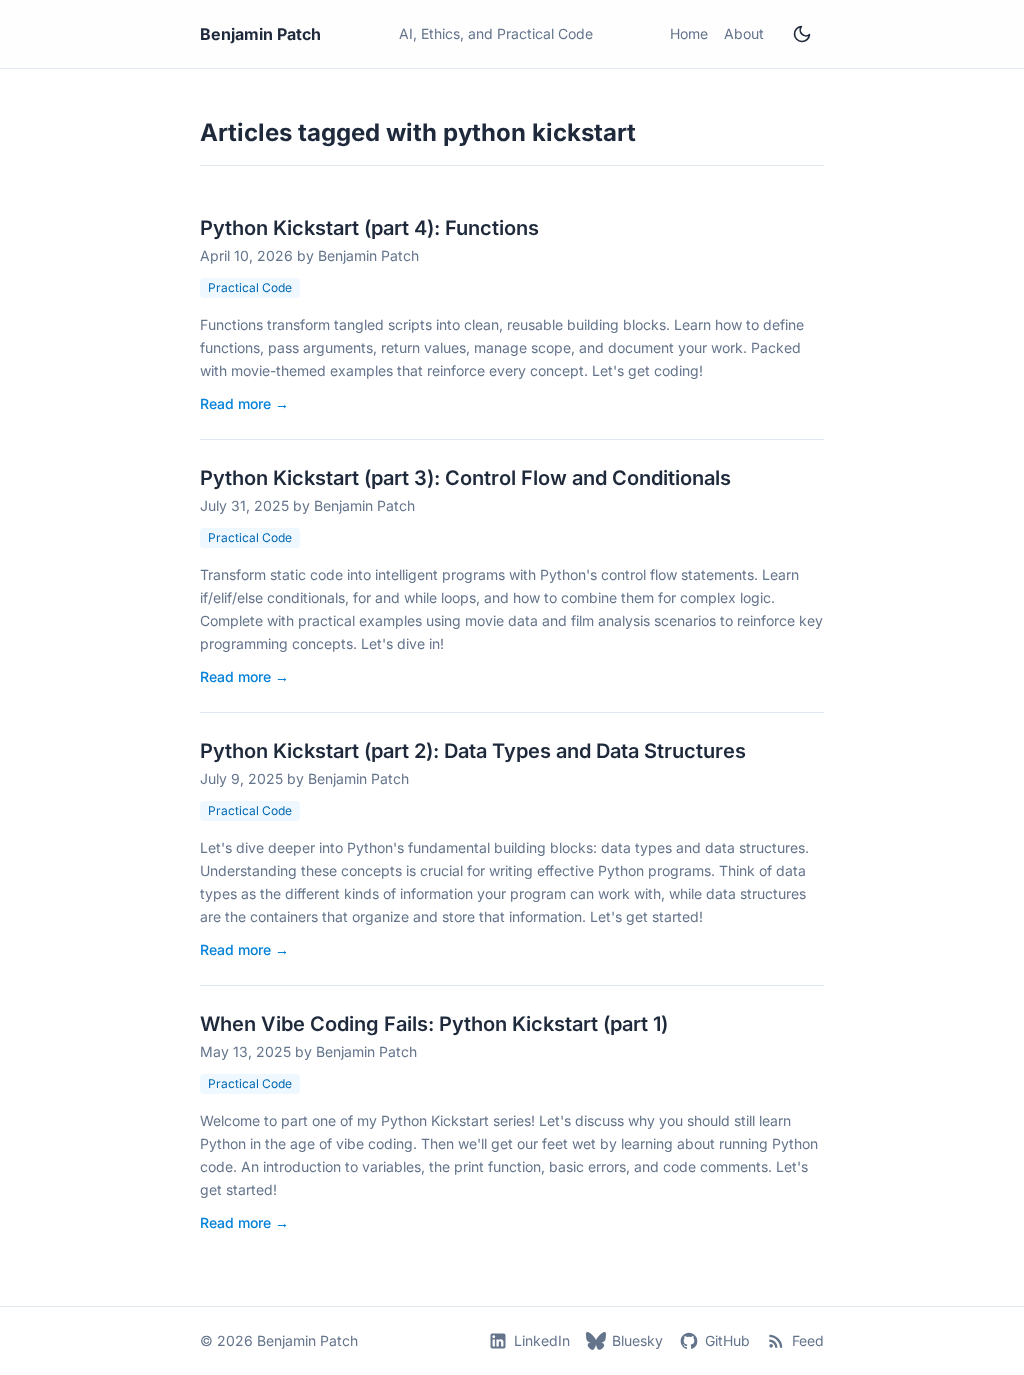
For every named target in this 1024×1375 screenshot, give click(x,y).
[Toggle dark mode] (802, 34)
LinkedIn (542, 1340)
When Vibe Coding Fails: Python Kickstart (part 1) (434, 1024)
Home (689, 33)
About (744, 33)
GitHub (727, 1340)
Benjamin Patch (260, 34)
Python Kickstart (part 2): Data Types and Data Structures (473, 751)
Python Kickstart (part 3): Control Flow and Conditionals (465, 478)
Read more (244, 403)
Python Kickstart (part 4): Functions (369, 228)
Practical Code (250, 287)
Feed (808, 1340)
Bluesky (637, 1340)
